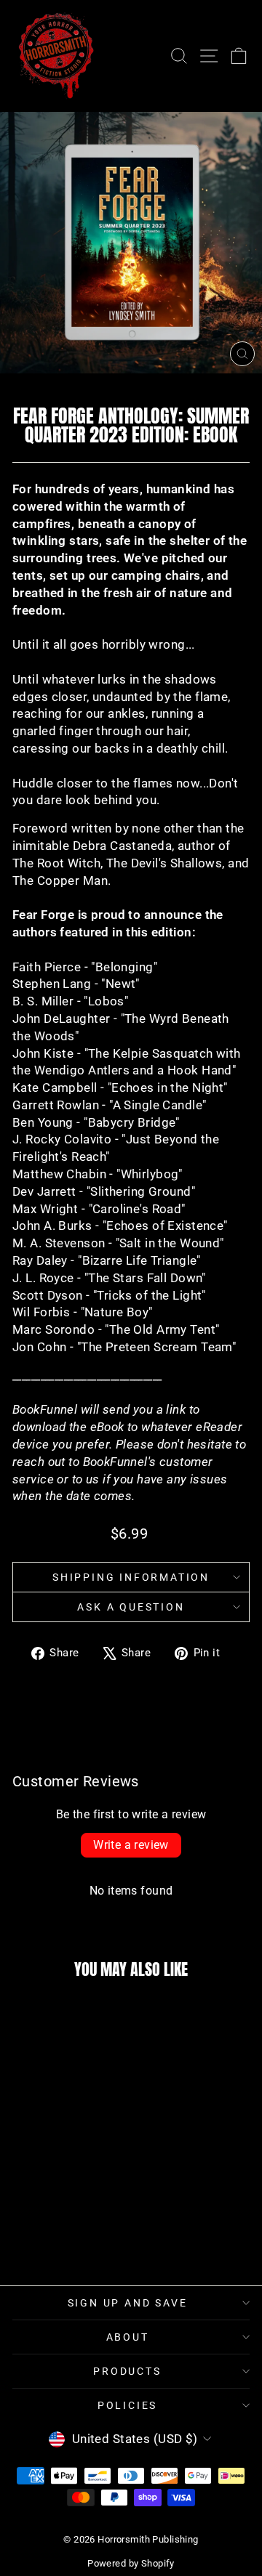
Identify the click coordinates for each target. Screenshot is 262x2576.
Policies (127, 2405)
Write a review (131, 1845)
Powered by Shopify (131, 2563)
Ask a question (131, 1607)
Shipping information (131, 1577)
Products (127, 2371)
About (128, 2337)
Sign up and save (128, 2303)
